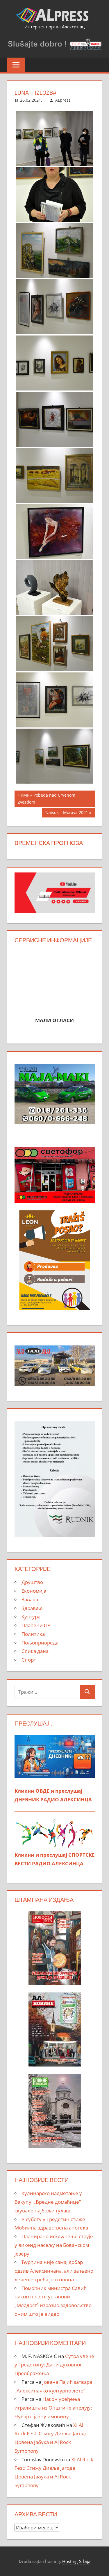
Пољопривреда (40, 1643)
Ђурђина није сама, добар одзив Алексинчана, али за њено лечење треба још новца (54, 2271)
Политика (33, 1634)
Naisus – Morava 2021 (67, 813)
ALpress (63, 100)
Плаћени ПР (36, 1625)
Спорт (29, 1660)
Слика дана (35, 1651)
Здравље (32, 1608)
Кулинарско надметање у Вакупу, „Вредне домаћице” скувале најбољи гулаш (48, 2202)
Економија (34, 1591)
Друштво (32, 1582)
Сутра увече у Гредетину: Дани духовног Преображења (54, 2365)
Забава (30, 1599)
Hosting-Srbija (76, 2561)
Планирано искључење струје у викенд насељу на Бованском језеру (54, 2245)
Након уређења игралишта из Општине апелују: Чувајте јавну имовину (53, 2408)
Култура (31, 1617)
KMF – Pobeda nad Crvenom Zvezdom (47, 799)
